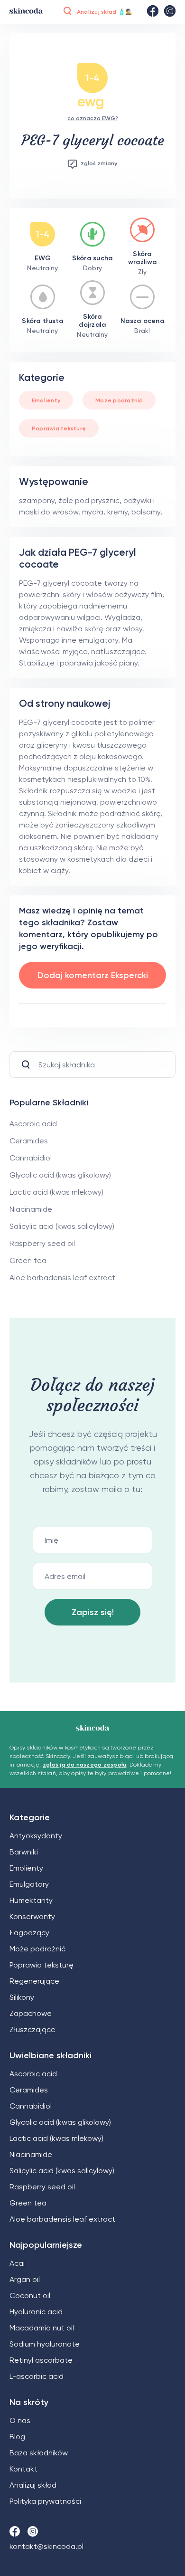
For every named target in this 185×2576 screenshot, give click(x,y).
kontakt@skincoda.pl (46, 2546)
